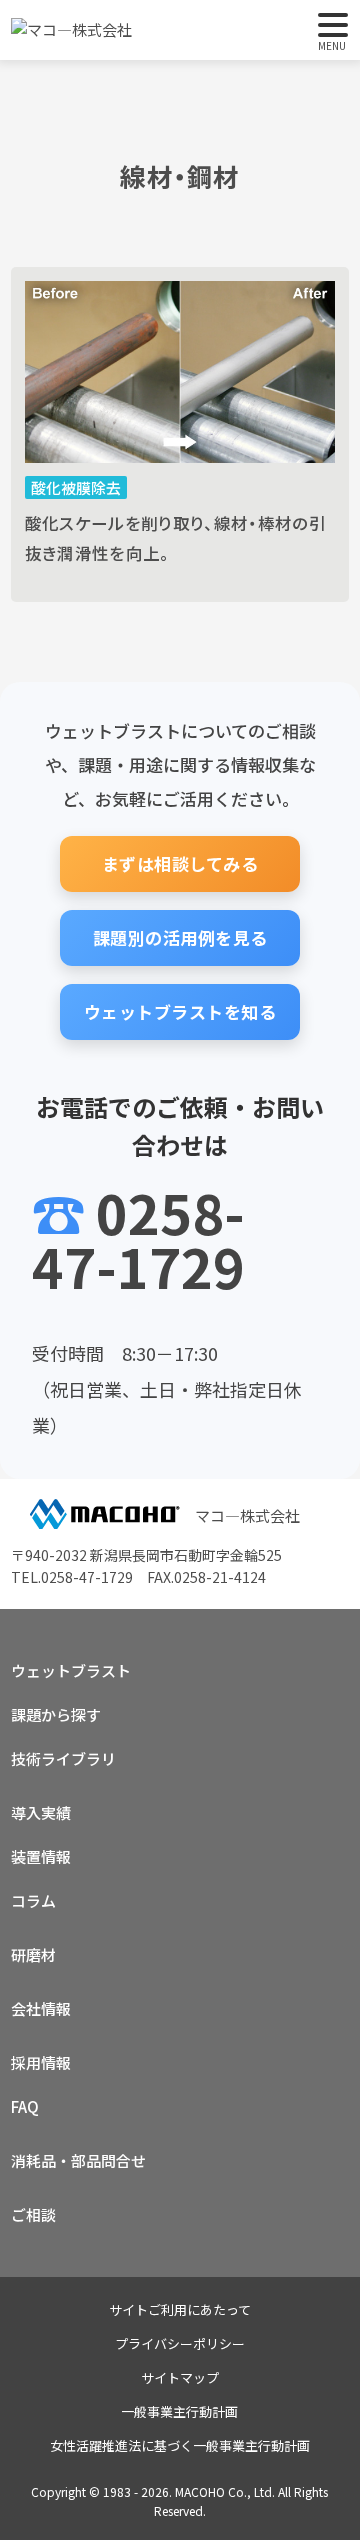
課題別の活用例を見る (180, 937)
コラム (33, 1900)
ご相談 (33, 2214)
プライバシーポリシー (180, 2343)
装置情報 (41, 1856)
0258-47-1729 (138, 1239)
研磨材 (33, 1954)
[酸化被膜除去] (180, 372)
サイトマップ (180, 2377)
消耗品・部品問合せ (78, 2160)
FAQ (25, 2106)
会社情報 (41, 2008)
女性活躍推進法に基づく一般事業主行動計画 (180, 2445)
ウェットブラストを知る (180, 1011)
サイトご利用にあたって (180, 2309)
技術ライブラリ (63, 1758)
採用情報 (41, 2062)
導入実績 (41, 1812)
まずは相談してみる (180, 863)
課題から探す (56, 1714)
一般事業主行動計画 (179, 2411)
